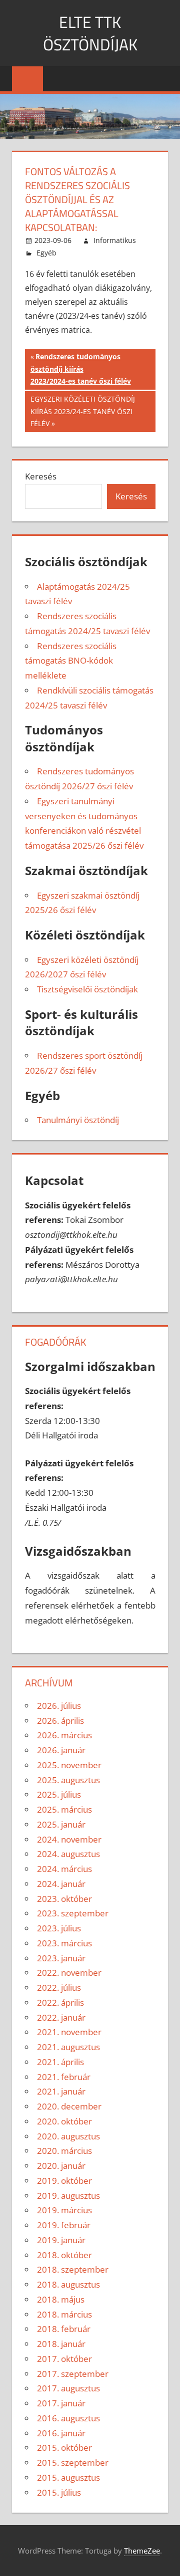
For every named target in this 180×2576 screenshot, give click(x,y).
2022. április (60, 2002)
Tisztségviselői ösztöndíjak (87, 989)
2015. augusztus (68, 2477)
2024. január (61, 1884)
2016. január (61, 2433)
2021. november (69, 2032)
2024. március (64, 1869)
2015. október (64, 2448)
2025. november (69, 1765)
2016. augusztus (68, 2418)
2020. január (61, 2166)
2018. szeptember (73, 2269)
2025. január (61, 1824)
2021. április (60, 2062)
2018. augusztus (68, 2284)
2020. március (64, 2151)
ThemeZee (142, 2551)
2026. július (59, 1706)
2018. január (61, 2344)
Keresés (41, 476)
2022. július (59, 1988)
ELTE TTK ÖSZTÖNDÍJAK (90, 33)
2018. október (64, 2255)
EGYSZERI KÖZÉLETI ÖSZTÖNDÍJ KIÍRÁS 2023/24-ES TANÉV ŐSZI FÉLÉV (82, 411)
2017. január (61, 2403)
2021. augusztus (68, 2047)
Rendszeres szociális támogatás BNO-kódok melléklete (71, 661)
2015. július (59, 2492)
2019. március (64, 2210)
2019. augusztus (68, 2196)
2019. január (61, 2240)
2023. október (64, 1899)
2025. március (64, 1809)
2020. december (69, 2106)
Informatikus (115, 240)
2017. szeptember (73, 2374)
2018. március (64, 2314)
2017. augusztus (68, 2388)
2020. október (64, 2121)
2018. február (64, 2329)
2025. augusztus (68, 1780)
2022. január (61, 2017)
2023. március (64, 1943)
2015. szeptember (73, 2462)
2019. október (64, 2181)
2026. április (60, 1721)
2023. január (61, 1958)
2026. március (64, 1735)
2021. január (61, 2091)
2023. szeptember (73, 1913)
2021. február (64, 2077)
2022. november (69, 1973)
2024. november (69, 1839)
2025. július (59, 1794)
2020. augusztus (68, 2136)
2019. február (64, 2225)
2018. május (61, 2299)
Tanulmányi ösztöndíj (78, 1120)
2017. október (64, 2359)
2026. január (61, 1750)
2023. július (59, 1928)
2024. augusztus (68, 1854)
